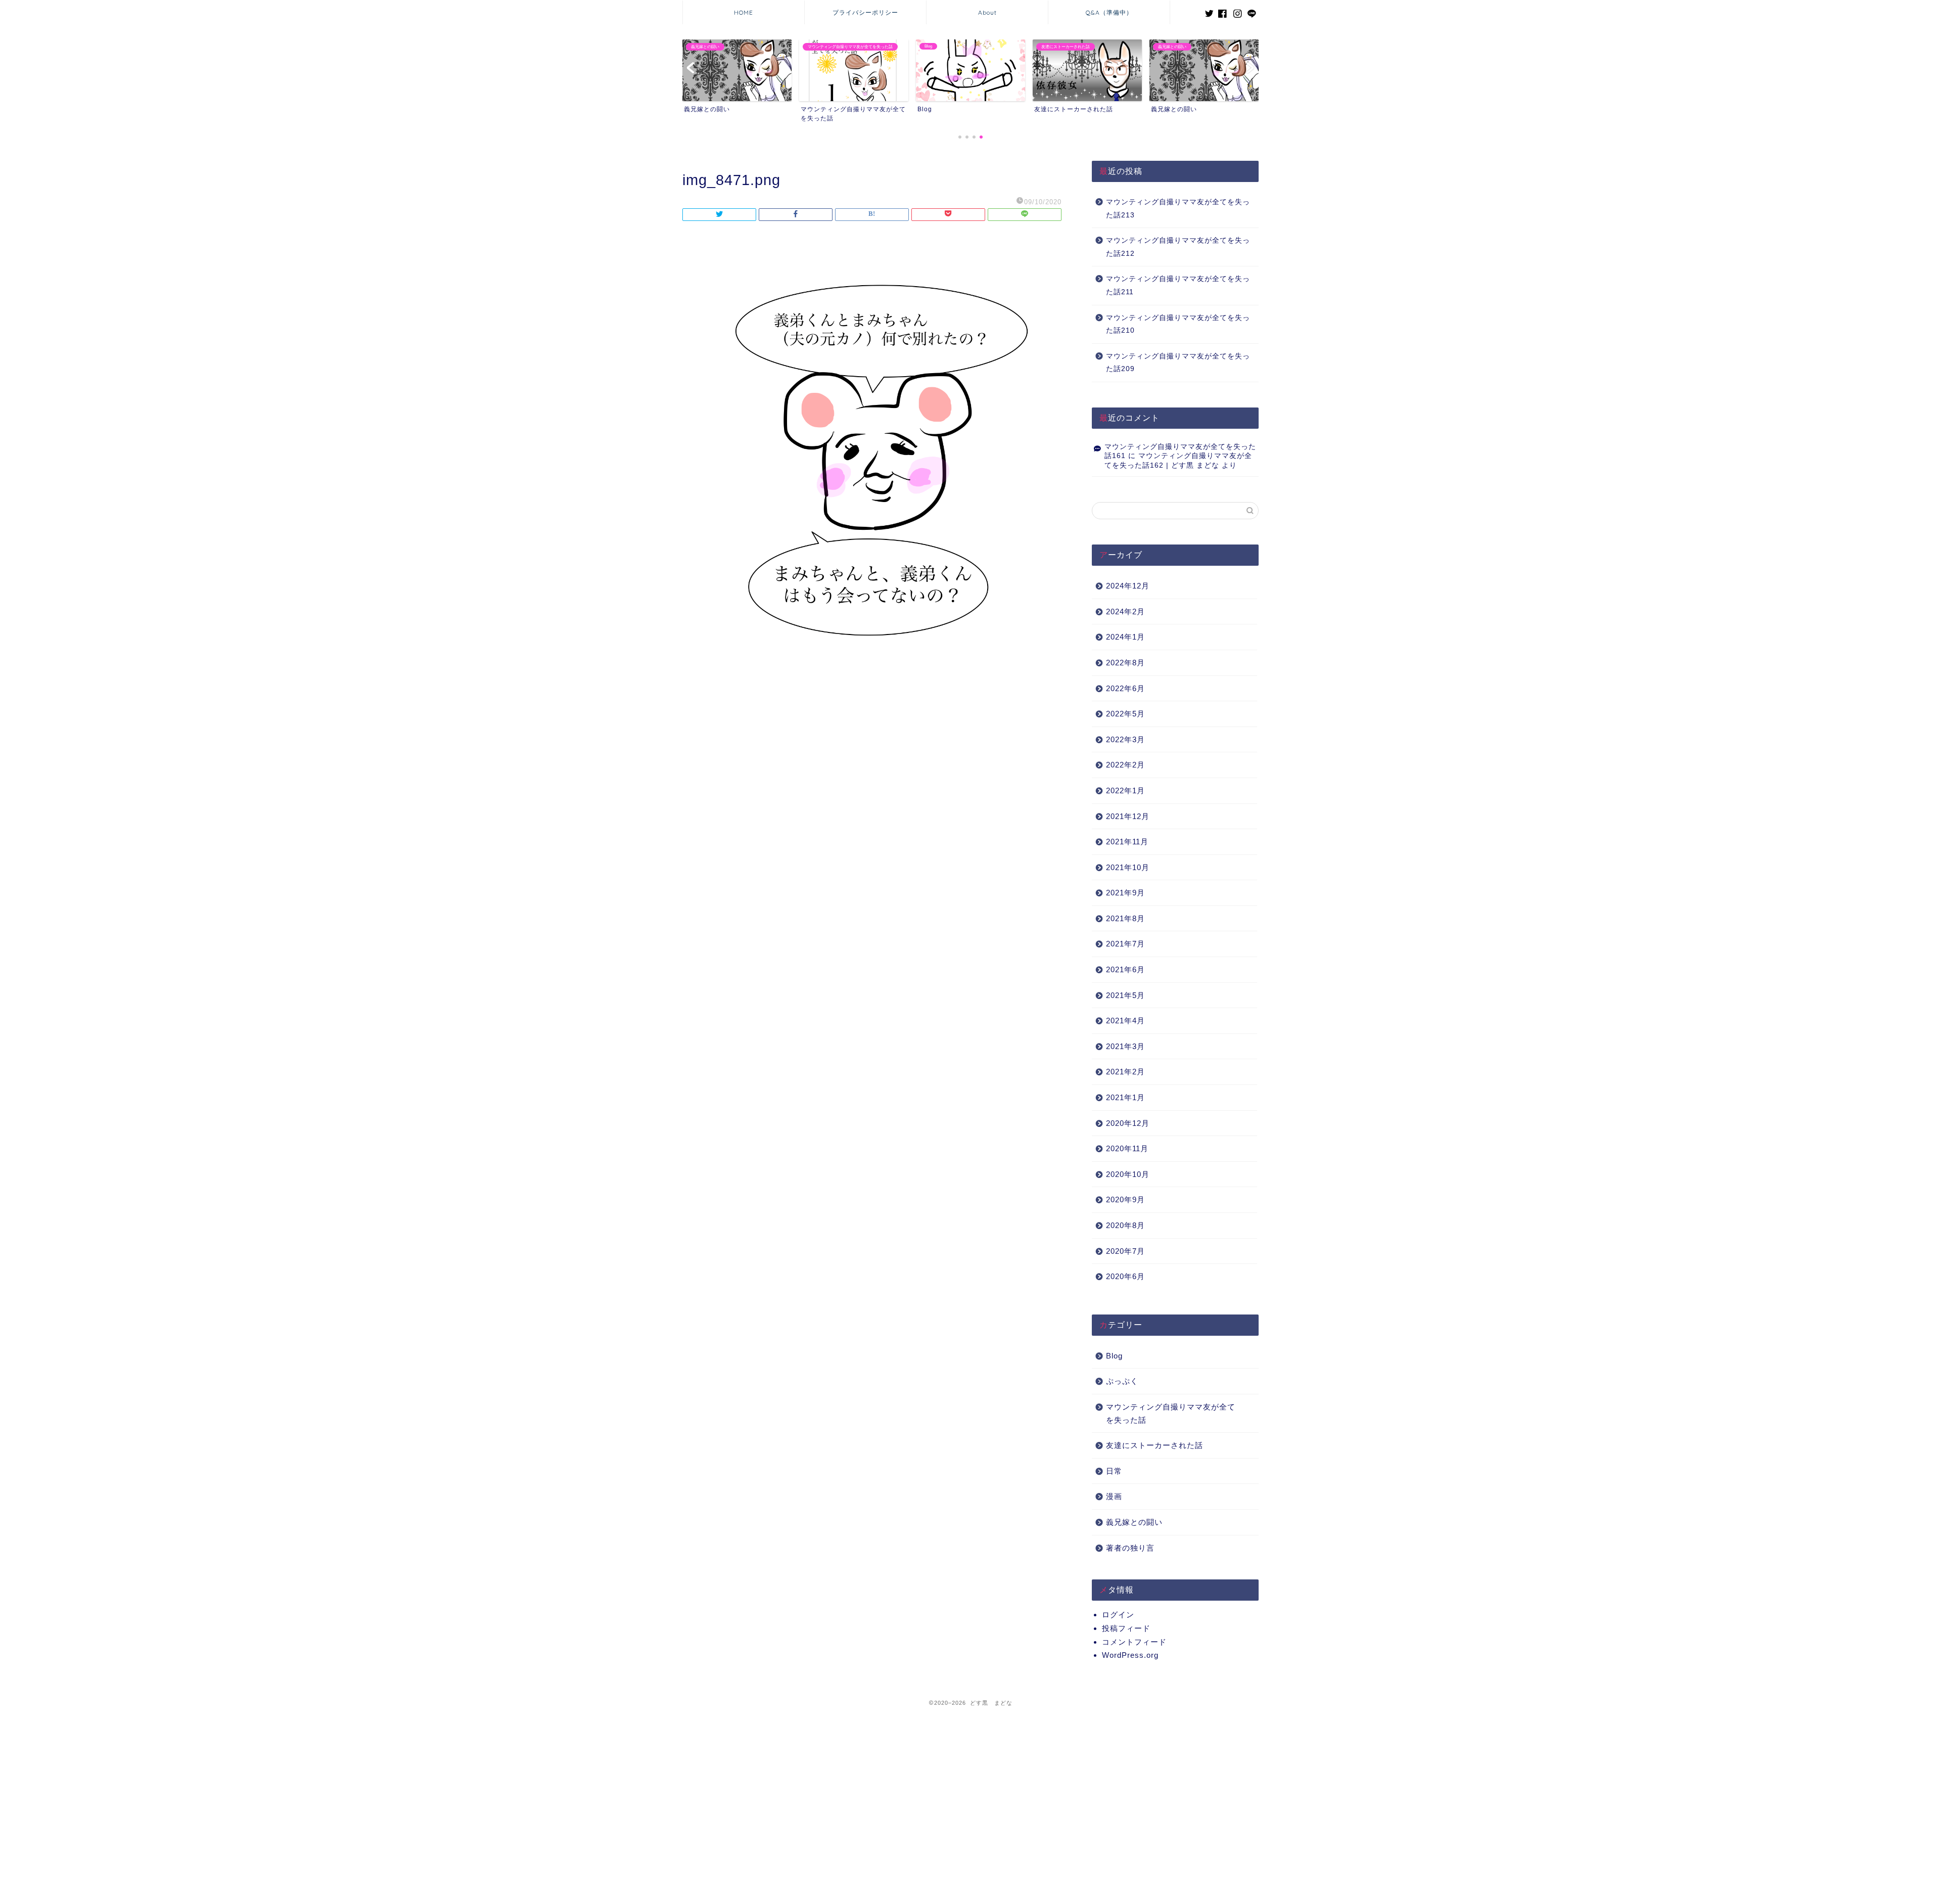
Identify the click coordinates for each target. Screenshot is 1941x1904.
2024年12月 (1128, 586)
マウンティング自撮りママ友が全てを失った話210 (1178, 324)
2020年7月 (1125, 1251)
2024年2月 (1125, 611)
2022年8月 (1125, 663)
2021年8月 (1125, 918)
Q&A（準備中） (1109, 12)
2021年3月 (1125, 1046)
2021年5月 (1125, 995)
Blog (1114, 1356)
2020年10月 (1128, 1174)
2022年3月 (1125, 739)
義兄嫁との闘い (1134, 1522)
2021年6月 (1125, 969)
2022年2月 (1125, 765)
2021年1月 (1125, 1097)
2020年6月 (1125, 1276)
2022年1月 (1125, 790)
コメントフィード (1134, 1642)
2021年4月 (1125, 1021)
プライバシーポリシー (865, 12)
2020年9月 (1125, 1199)
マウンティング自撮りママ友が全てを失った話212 (1178, 247)
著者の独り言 (1130, 1548)
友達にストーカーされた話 (1154, 1445)
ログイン (1118, 1615)
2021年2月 (1125, 1072)
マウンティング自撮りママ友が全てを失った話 (1171, 1413)
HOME (744, 12)
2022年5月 (1125, 714)
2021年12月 (1128, 816)
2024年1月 (1125, 637)
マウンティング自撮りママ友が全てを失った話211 (1178, 285)
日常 (1114, 1471)
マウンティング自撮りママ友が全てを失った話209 (1178, 363)
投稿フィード (1126, 1628)
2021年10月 (1128, 867)
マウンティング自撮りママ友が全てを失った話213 (1178, 209)
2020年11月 (1127, 1148)
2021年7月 (1125, 944)
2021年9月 (1125, 893)
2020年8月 (1125, 1225)
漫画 (1114, 1496)
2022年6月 (1125, 688)
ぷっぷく (1122, 1381)
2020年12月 (1128, 1123)
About (987, 12)
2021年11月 (1127, 842)
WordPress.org (1130, 1655)
